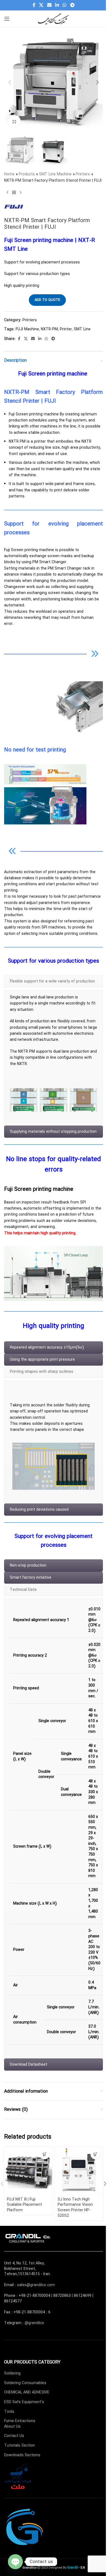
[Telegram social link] (72, 5)
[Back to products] (14, 192)
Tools (9, 2412)
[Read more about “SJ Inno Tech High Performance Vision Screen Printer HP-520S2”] (95, 2154)
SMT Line (82, 329)
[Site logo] (54, 18)
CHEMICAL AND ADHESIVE (27, 2392)
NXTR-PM (49, 329)
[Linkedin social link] (57, 5)
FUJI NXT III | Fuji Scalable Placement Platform (24, 2205)
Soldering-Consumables (25, 2383)
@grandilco (34, 2323)
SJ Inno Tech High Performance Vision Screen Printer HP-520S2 (75, 2208)
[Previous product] (7, 192)
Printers (83, 174)
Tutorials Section (19, 2446)
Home (9, 174)
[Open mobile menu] (7, 19)
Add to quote (47, 300)
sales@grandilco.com (36, 2285)
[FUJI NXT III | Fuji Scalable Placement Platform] (28, 2171)
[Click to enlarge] (14, 122)
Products (27, 174)
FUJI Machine (27, 329)
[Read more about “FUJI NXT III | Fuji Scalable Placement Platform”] (45, 2154)
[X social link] (41, 5)
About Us (12, 2427)
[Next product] (21, 192)
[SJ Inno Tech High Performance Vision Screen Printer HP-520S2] (79, 2171)
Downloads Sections (22, 2455)
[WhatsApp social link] (65, 5)
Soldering (12, 2373)
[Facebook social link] (34, 5)
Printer (66, 329)
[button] (10, 82)
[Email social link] (49, 5)
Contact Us (14, 2436)
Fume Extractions (20, 2421)
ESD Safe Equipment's (24, 2402)
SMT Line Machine (55, 174)
